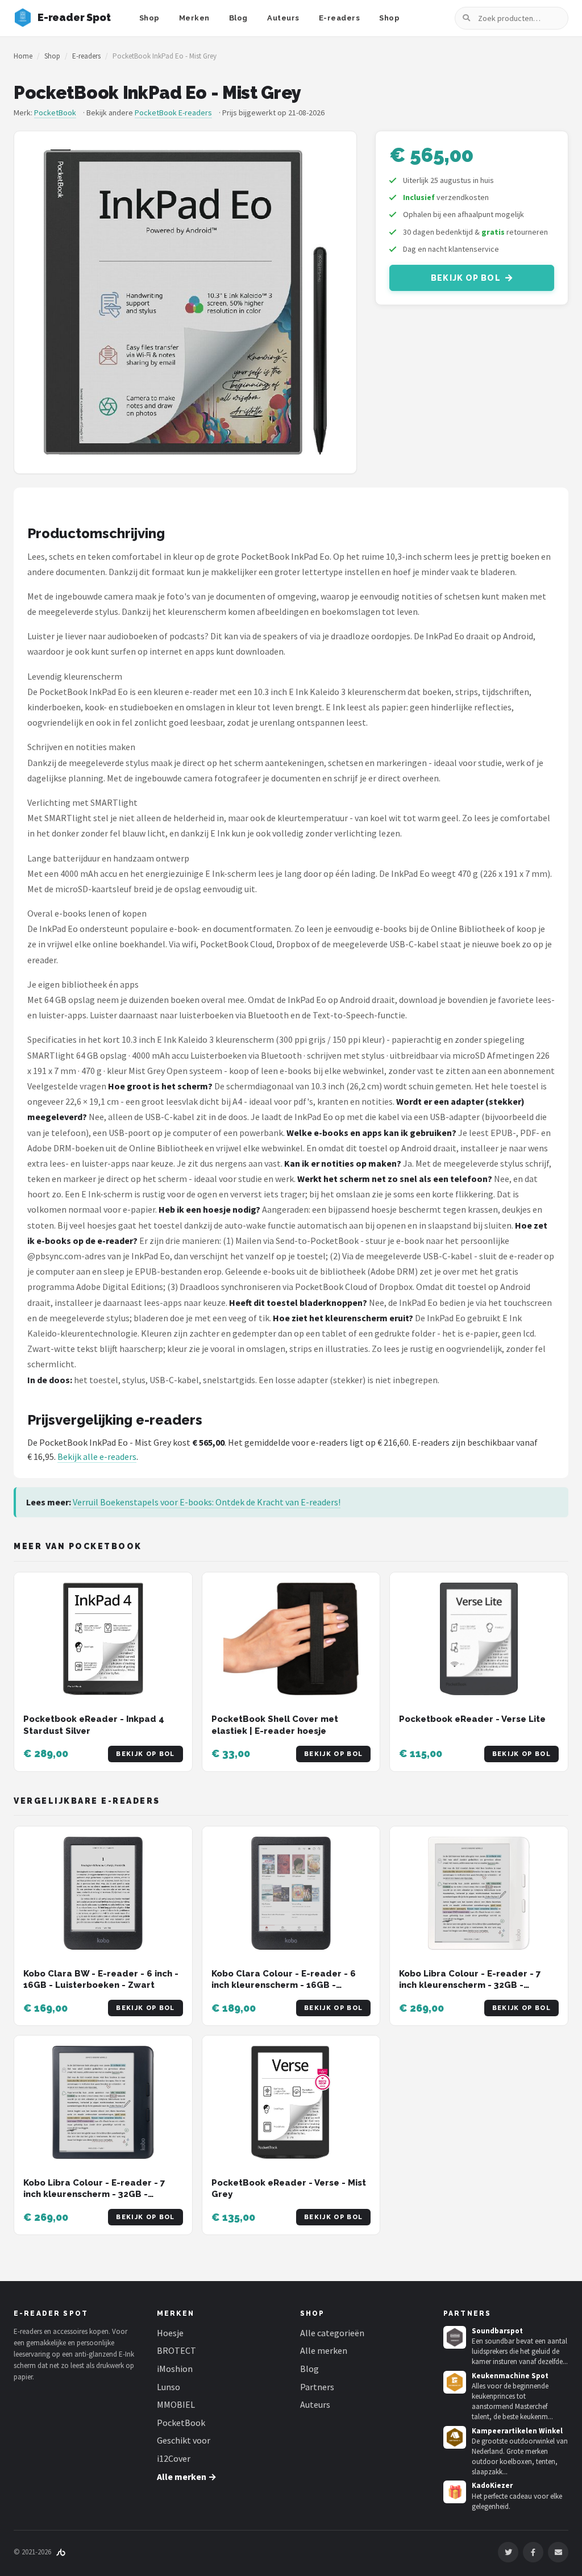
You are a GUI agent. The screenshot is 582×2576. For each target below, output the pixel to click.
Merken (194, 18)
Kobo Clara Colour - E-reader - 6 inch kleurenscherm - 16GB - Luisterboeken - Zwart (284, 1985)
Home (23, 56)
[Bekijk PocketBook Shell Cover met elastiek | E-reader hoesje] (291, 1639)
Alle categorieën (332, 2333)
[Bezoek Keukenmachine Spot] (455, 2382)
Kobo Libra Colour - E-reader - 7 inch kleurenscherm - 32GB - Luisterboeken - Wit (470, 1985)
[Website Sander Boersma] (61, 2552)
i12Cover (174, 2458)
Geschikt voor (184, 2440)
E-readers (340, 18)
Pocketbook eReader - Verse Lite (472, 1719)
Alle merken (324, 2350)
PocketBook (55, 113)
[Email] (558, 2552)
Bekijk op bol (466, 278)
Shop (149, 18)
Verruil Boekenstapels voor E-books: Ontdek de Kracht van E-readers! (207, 1502)
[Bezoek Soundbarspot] (455, 2337)
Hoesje (170, 2333)
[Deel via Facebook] (533, 2552)
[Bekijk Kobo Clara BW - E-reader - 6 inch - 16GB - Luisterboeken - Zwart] (103, 1893)
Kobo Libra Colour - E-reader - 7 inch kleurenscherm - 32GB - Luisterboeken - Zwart (94, 2194)
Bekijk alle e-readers (97, 1456)
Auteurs (283, 18)
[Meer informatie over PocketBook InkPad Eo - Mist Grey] (185, 302)
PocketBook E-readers (173, 113)
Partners (317, 2387)
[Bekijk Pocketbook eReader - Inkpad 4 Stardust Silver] (103, 1639)
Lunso (169, 2387)
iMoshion (175, 2369)
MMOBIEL (176, 2404)
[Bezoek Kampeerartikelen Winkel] (455, 2437)
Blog (238, 18)
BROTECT (176, 2350)
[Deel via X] (508, 2552)
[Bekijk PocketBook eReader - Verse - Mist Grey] (291, 2102)
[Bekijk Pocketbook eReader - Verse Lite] (479, 1639)
